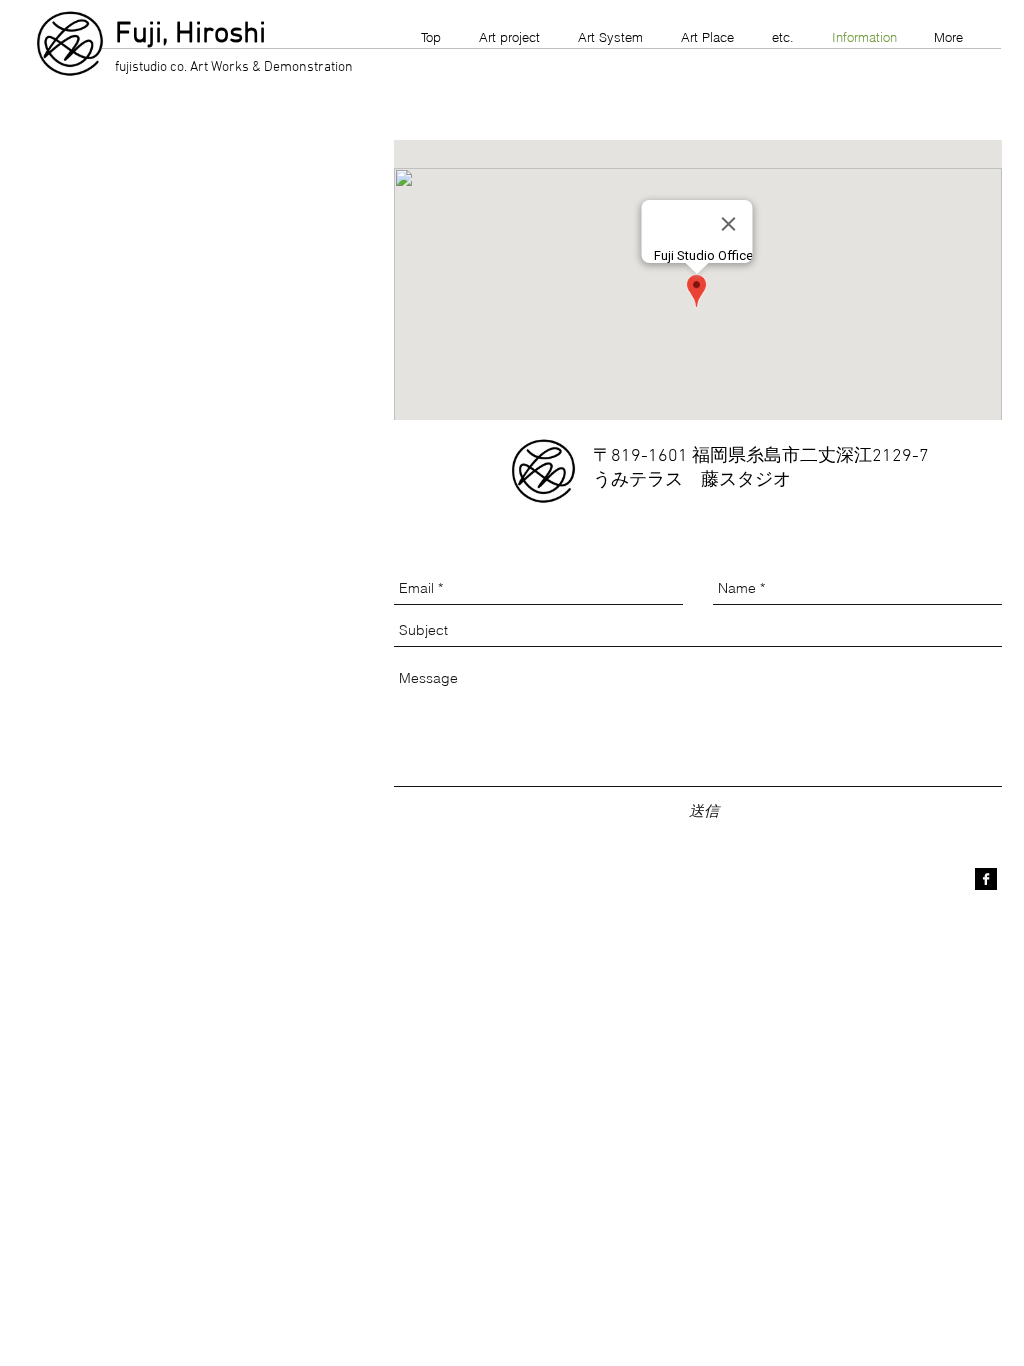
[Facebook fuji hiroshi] (986, 879)
